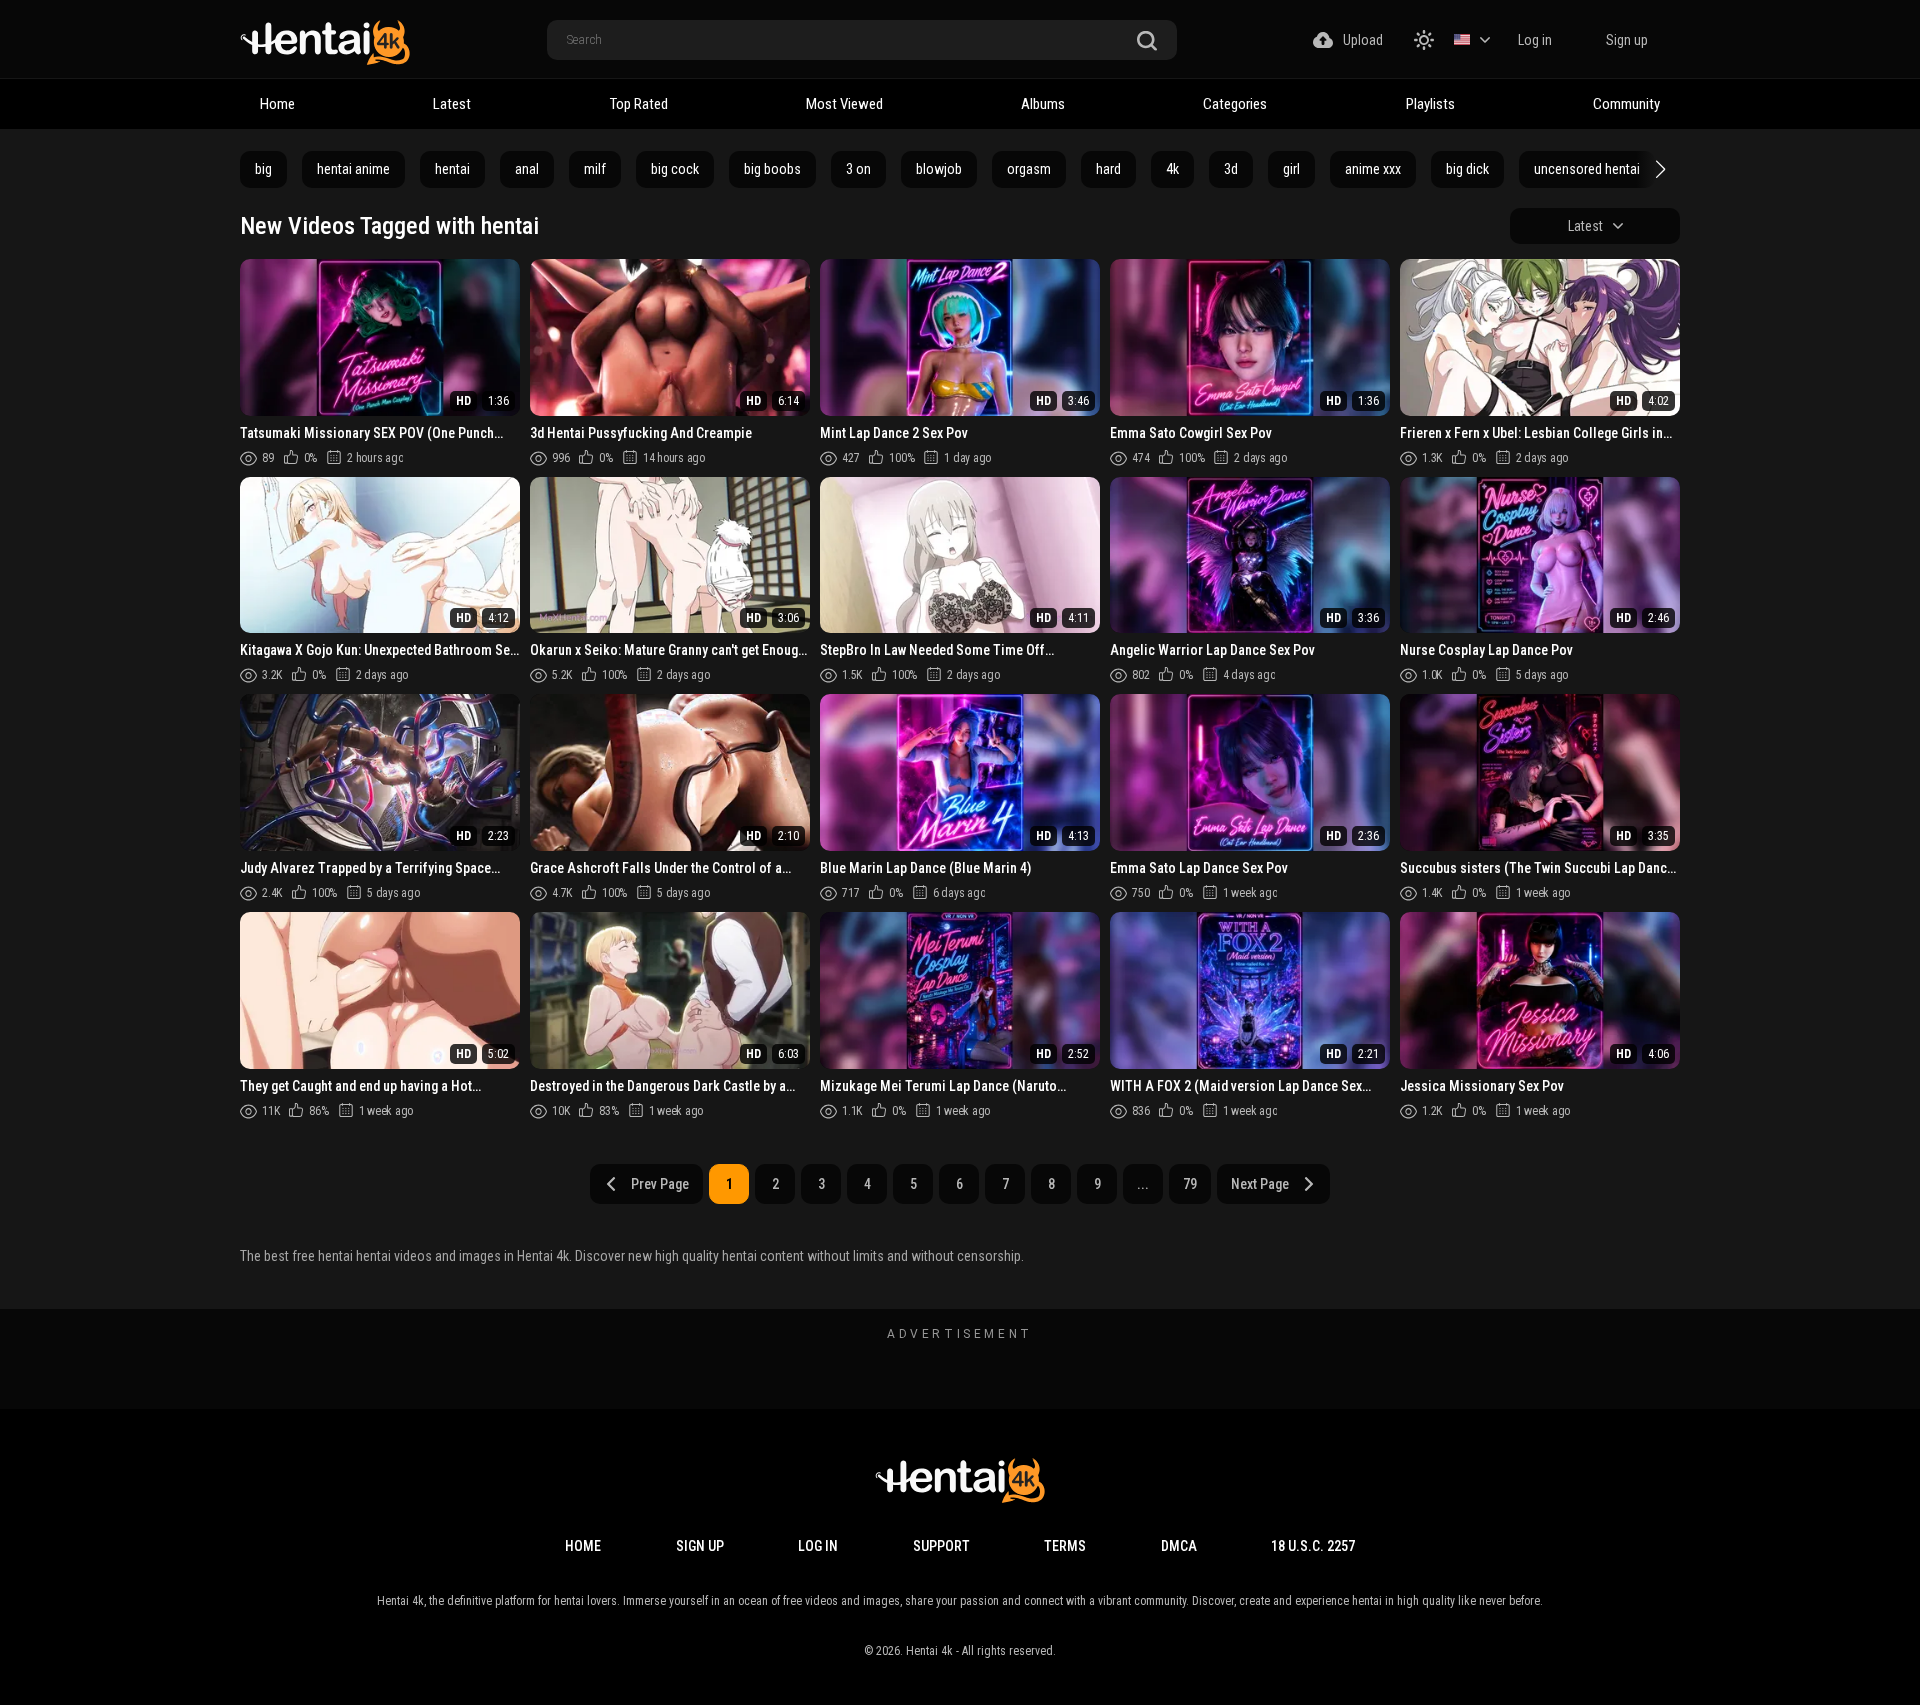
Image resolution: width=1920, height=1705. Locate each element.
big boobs (772, 169)
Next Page (1260, 1184)
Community (1626, 104)
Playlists (1430, 104)
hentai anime (353, 169)
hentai (452, 169)
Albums (1043, 104)
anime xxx (1373, 169)
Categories (1235, 104)
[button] (1658, 169)
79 (1190, 1184)
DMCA (1179, 1546)
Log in (1535, 40)
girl (1291, 169)
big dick (1467, 169)
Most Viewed (844, 104)
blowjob (939, 169)
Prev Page (660, 1184)
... (1143, 1184)
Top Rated (639, 104)
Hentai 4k (929, 1651)
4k (1172, 169)
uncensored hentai (1587, 169)
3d (1231, 169)
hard (1108, 169)
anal (527, 169)
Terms (1065, 1546)
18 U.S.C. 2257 (1313, 1546)
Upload (1363, 40)
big (263, 169)
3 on (858, 169)
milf (595, 169)
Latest (452, 104)
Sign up (1627, 40)
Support (941, 1546)
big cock (675, 169)
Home (277, 104)
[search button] (1147, 41)
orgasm (1029, 169)
